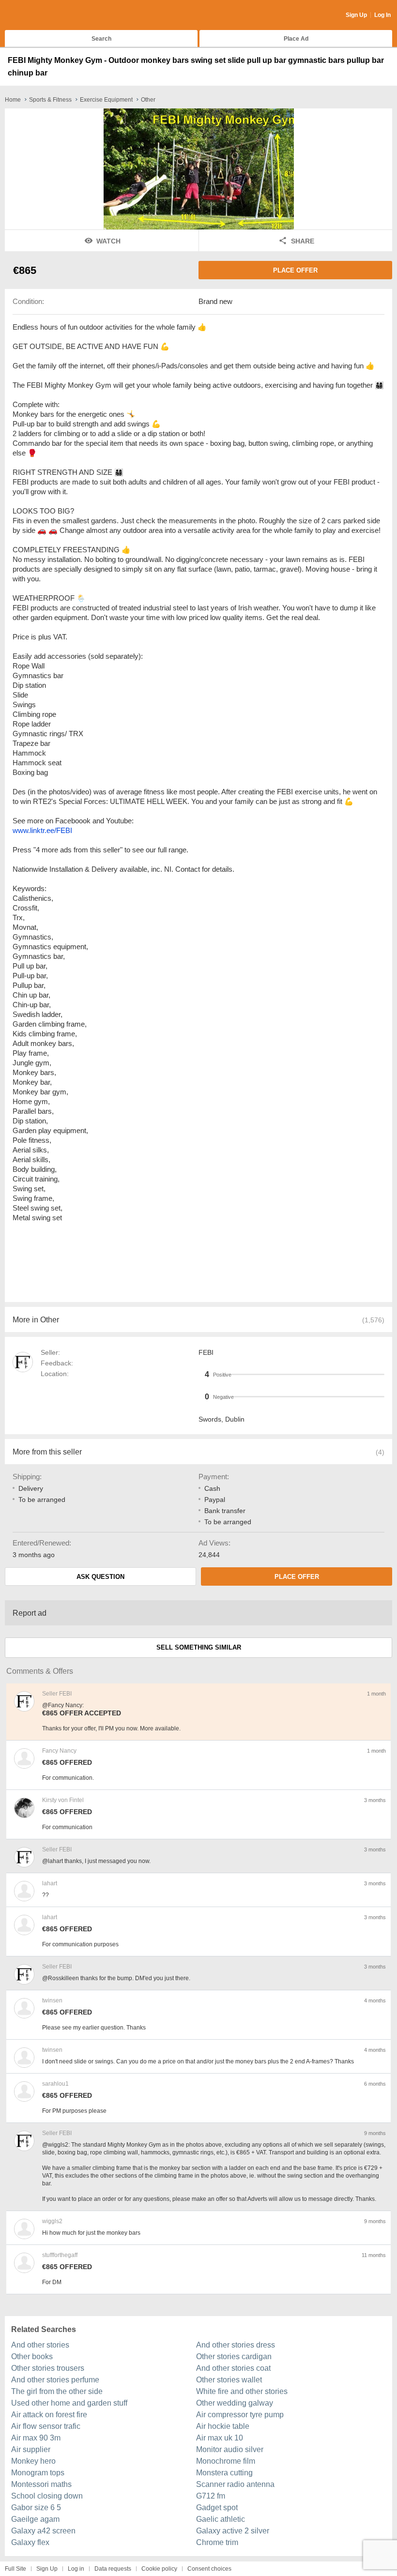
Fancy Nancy (59, 1751)
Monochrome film (226, 2461)
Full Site (15, 2569)
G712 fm (211, 2496)
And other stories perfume (55, 2380)
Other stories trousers (48, 2368)
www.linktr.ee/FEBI (42, 830)
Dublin (235, 1419)
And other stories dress (236, 2345)
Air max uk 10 (220, 2438)
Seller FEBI (57, 1694)
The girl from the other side (57, 2391)
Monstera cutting (224, 2473)
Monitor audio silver (230, 2449)
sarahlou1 (55, 2084)
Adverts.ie (43, 15)
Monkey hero (33, 2461)
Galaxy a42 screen (43, 2531)
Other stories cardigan (234, 2356)
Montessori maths (41, 2484)
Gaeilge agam (35, 2519)
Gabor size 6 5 (36, 2508)
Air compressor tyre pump (240, 2415)
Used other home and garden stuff (69, 2403)
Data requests (113, 2569)
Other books (32, 2356)
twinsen (52, 2000)
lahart (50, 1883)
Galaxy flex (30, 2542)
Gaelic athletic (221, 2519)
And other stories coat (233, 2368)
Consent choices (209, 2569)
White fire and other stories (242, 2391)
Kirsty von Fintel (63, 1800)
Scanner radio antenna (235, 2484)
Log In (382, 15)
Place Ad (296, 39)
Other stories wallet (229, 2380)
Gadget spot (217, 2508)
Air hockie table (223, 2426)
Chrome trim (217, 2542)
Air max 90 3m (36, 2438)
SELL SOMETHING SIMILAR (199, 1647)
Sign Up (356, 15)
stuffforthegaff (60, 2255)
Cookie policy (159, 2569)
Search (101, 39)
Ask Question (100, 1577)
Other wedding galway (235, 2403)
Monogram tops (38, 2473)
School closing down (47, 2496)
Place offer (295, 270)
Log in (76, 2569)
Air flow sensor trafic (46, 2426)
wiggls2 (52, 2221)
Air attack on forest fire (49, 2415)
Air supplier (31, 2449)
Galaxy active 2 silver (233, 2531)
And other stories (40, 2345)
